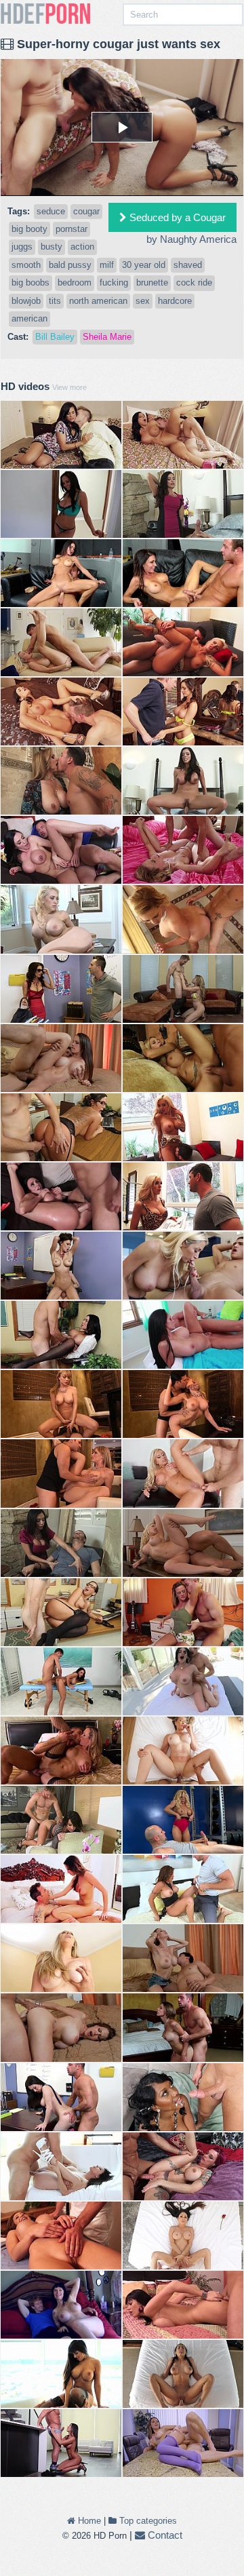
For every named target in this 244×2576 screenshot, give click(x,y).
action (82, 247)
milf (107, 265)
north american (98, 301)
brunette (152, 282)
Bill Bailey (55, 337)
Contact (164, 2535)
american (29, 318)
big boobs (30, 282)
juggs (22, 247)
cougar (86, 211)
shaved (188, 265)
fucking (114, 282)
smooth (26, 265)
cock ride (194, 282)
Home (88, 2521)
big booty (29, 229)
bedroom (75, 282)
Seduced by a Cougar (176, 217)
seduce (51, 211)
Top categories (147, 2521)
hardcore (175, 301)
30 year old (144, 265)
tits (55, 301)
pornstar (72, 229)
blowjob (26, 301)
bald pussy (70, 265)
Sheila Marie (107, 337)
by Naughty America (191, 239)
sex (143, 301)
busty (52, 247)
